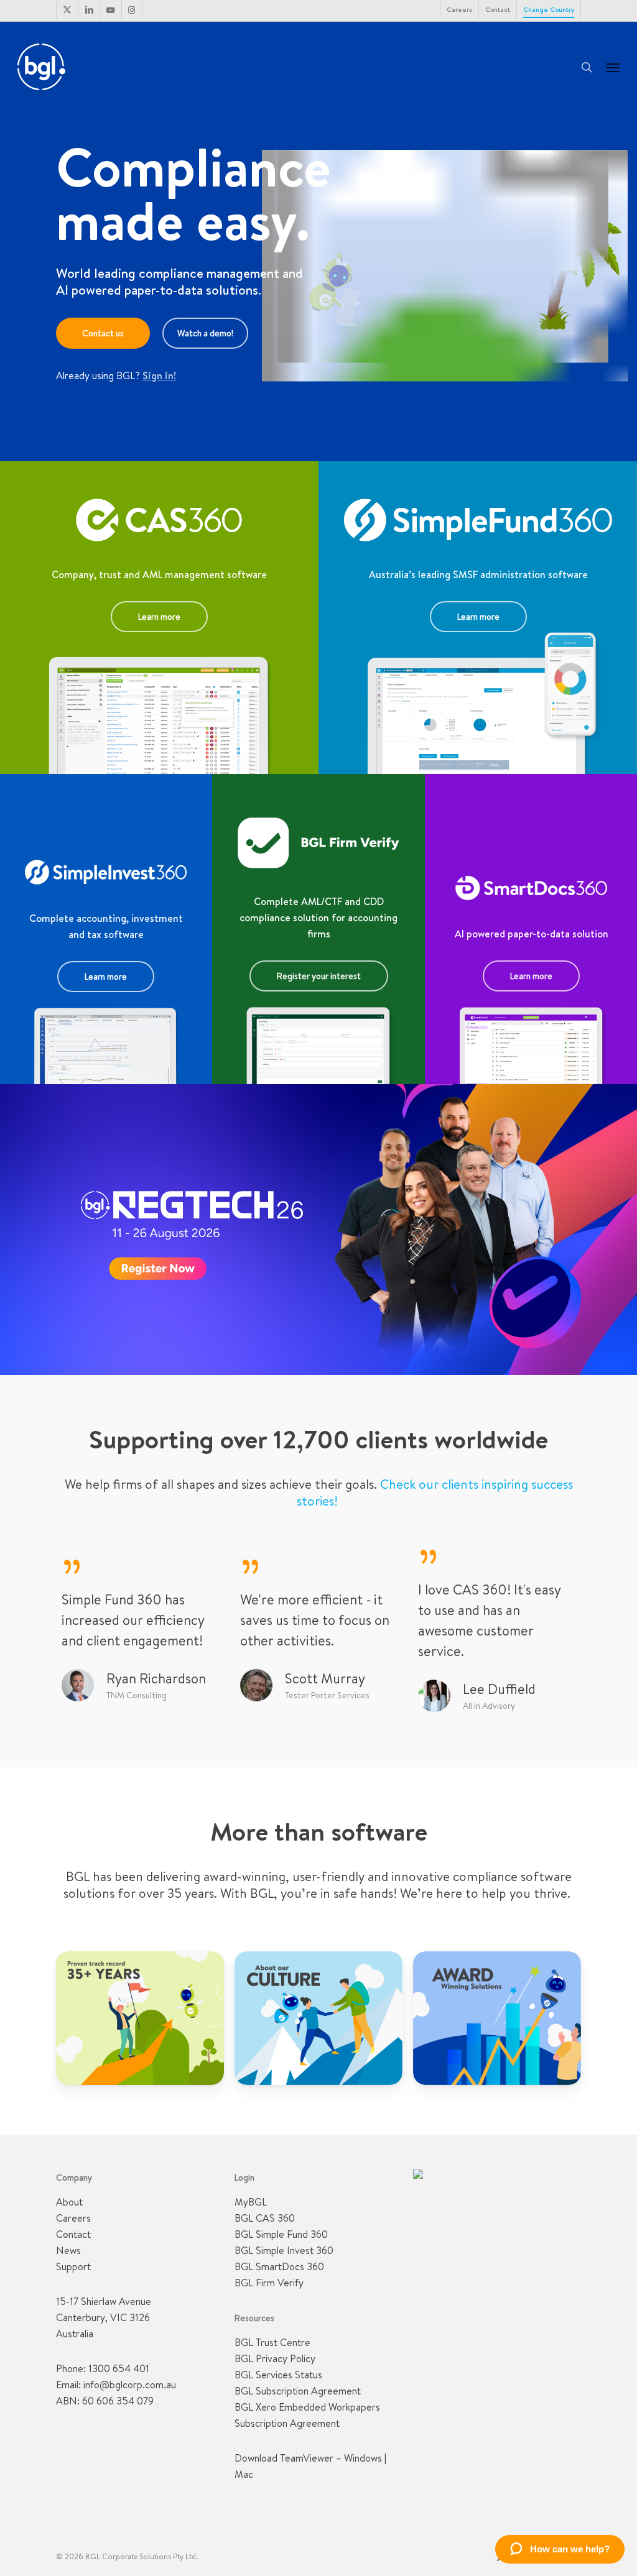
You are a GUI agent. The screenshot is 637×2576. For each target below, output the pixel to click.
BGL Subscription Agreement (298, 2391)
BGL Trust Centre (272, 2342)
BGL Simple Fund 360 (281, 2234)
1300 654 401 (119, 2368)
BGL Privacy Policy (275, 2358)
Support (73, 2266)
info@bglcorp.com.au (130, 2385)
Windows (363, 2458)
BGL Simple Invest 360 (284, 2250)
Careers (73, 2218)
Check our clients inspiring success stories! (435, 1493)
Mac (244, 2474)
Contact (73, 2234)
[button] (613, 67)
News (68, 2250)
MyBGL (251, 2202)
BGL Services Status (278, 2375)
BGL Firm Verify (269, 2283)
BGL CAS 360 (265, 2218)
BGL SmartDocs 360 (279, 2266)
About (69, 2202)
